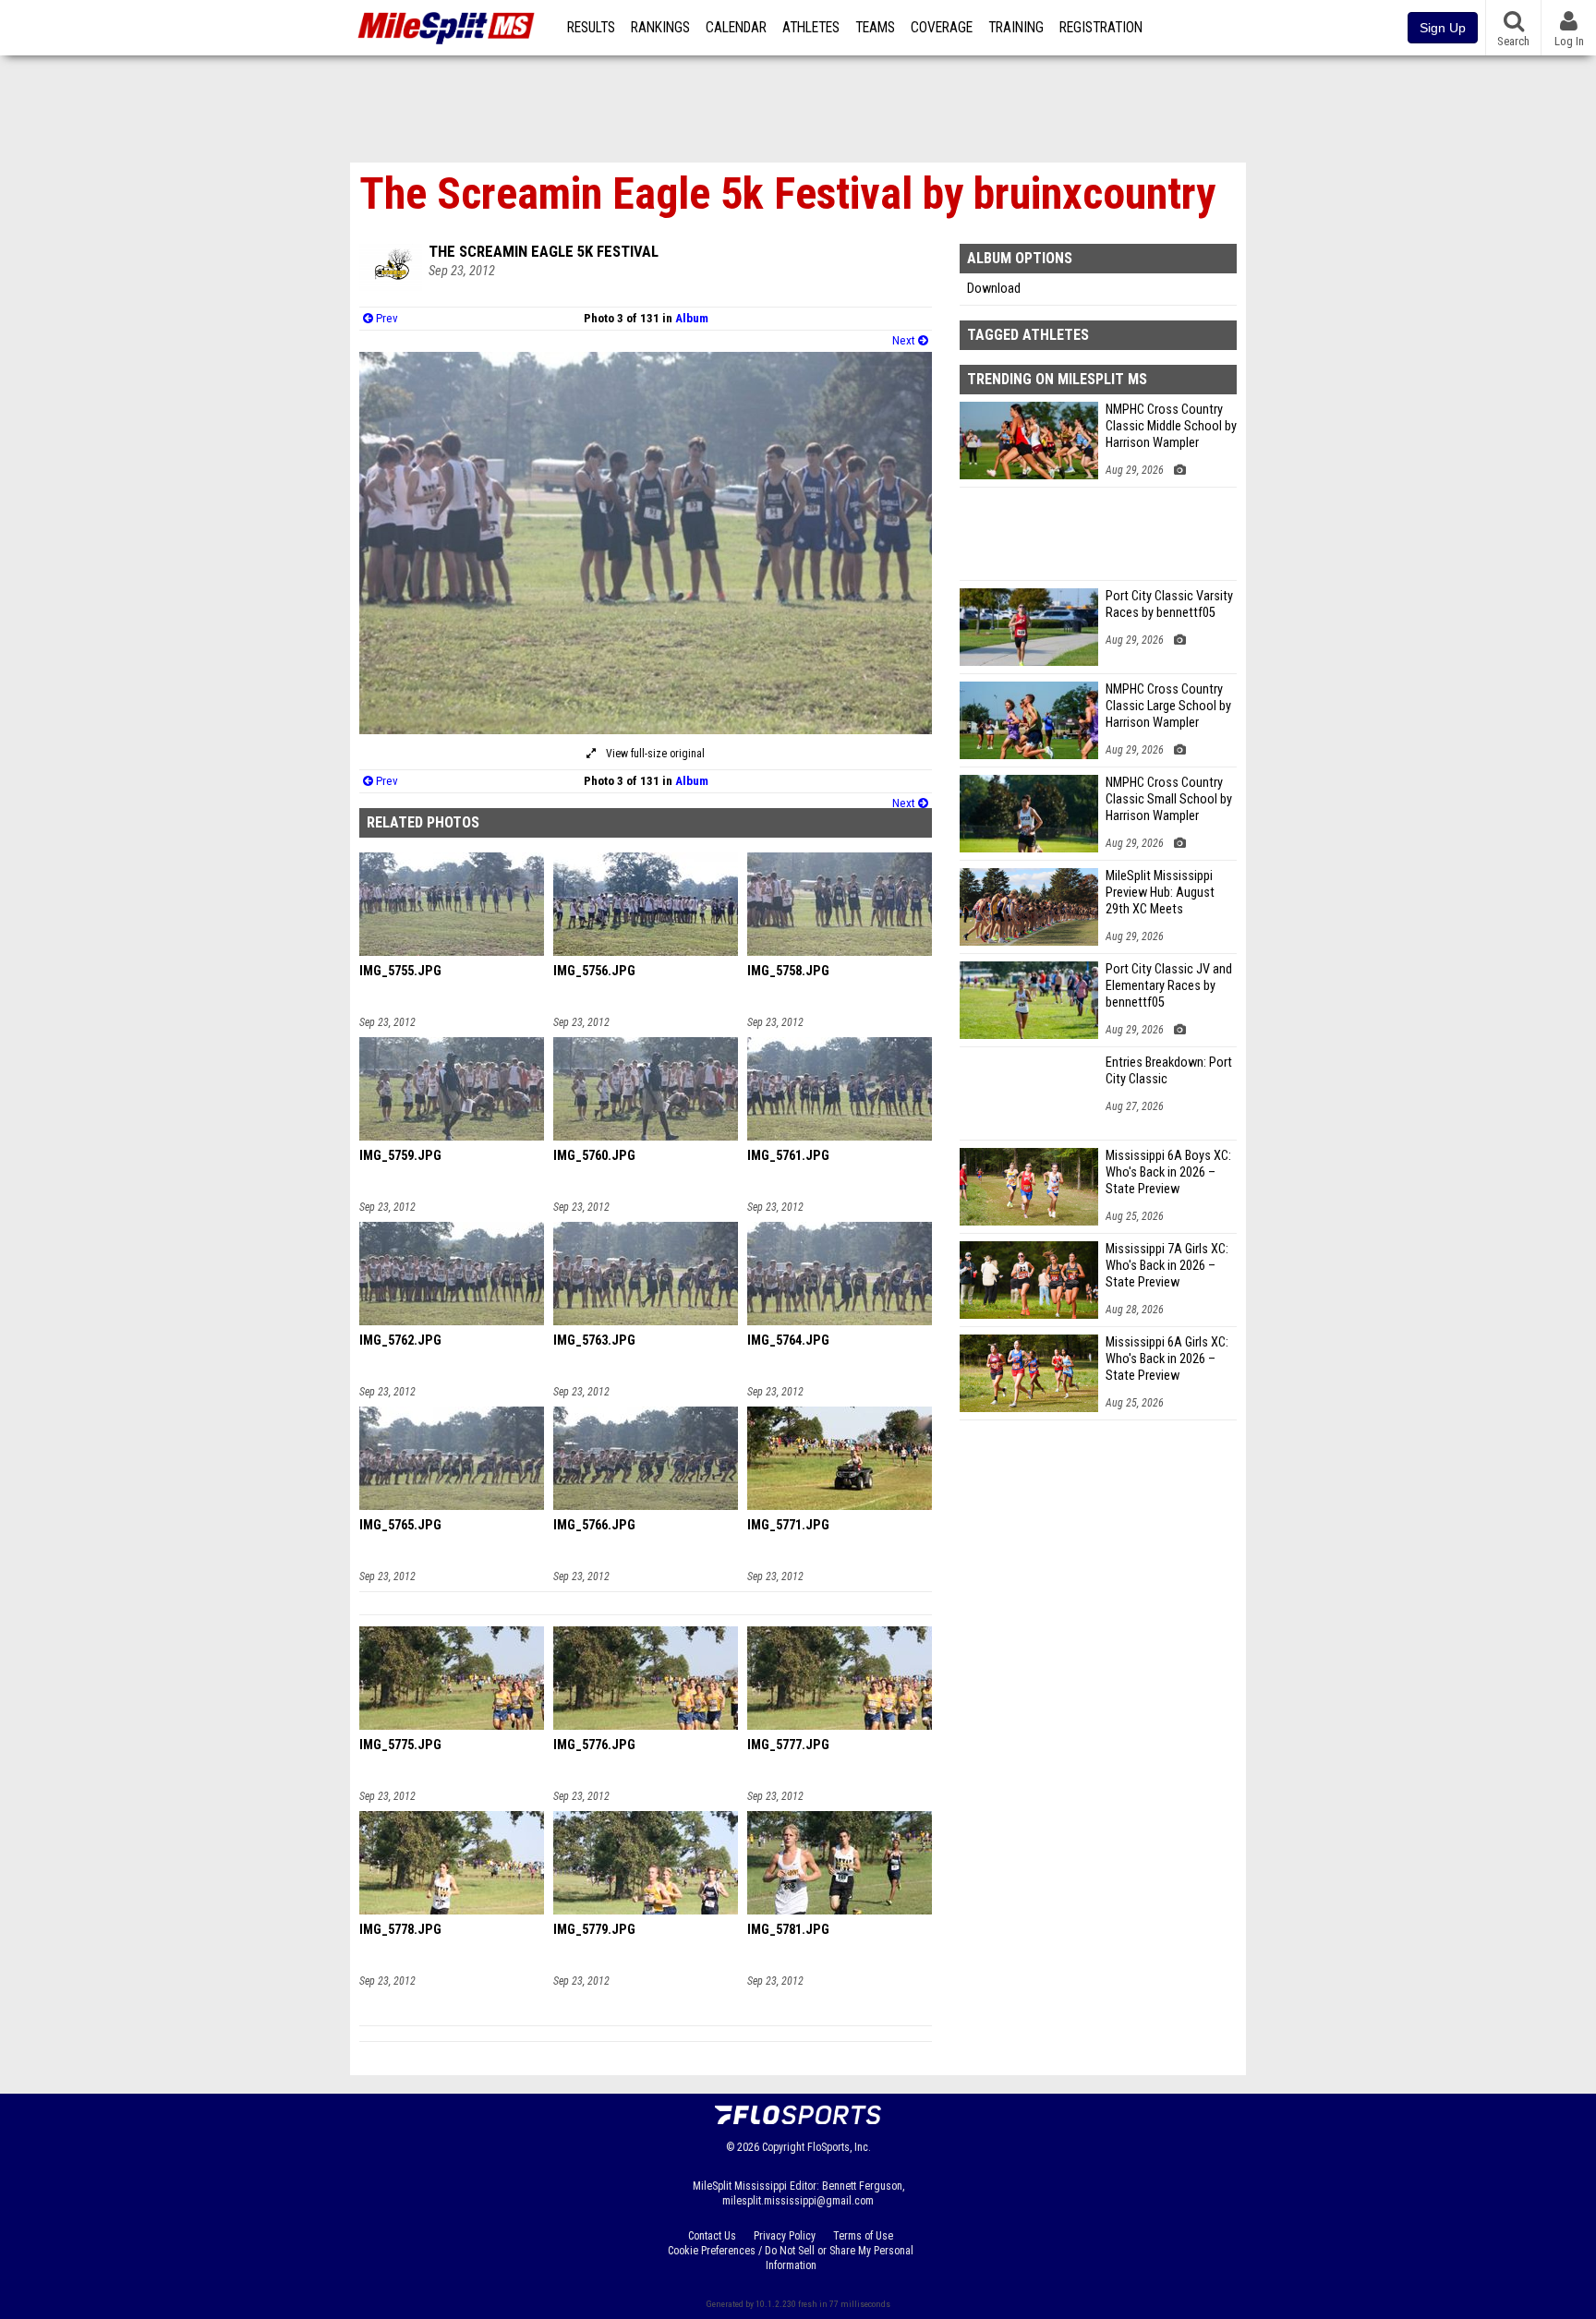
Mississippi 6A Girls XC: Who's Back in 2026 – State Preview (1167, 1359)
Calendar (736, 28)
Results (591, 28)
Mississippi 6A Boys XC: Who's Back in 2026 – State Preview (1168, 1172)
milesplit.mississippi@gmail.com (798, 2201)
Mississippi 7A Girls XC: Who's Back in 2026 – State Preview (1167, 1266)
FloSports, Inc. (839, 2147)
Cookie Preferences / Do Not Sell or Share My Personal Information (791, 2258)
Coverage (942, 28)
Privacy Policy (785, 2236)
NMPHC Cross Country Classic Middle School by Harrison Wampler (1171, 426)
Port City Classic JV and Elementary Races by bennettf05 (1169, 986)
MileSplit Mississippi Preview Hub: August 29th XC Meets (1160, 893)
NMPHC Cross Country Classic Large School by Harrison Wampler (1168, 706)
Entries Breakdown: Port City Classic (1169, 1071)
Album (692, 318)
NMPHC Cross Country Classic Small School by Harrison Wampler (1169, 799)
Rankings (660, 28)
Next (905, 340)
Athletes (811, 28)
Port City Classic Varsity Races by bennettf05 (1169, 604)
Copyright (783, 2147)
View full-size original (654, 754)
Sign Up (1443, 28)
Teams (875, 28)
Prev (386, 318)
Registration (1101, 28)
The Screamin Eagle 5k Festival (544, 251)
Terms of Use (863, 2236)
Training (1016, 28)
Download (994, 289)
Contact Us (712, 2236)
